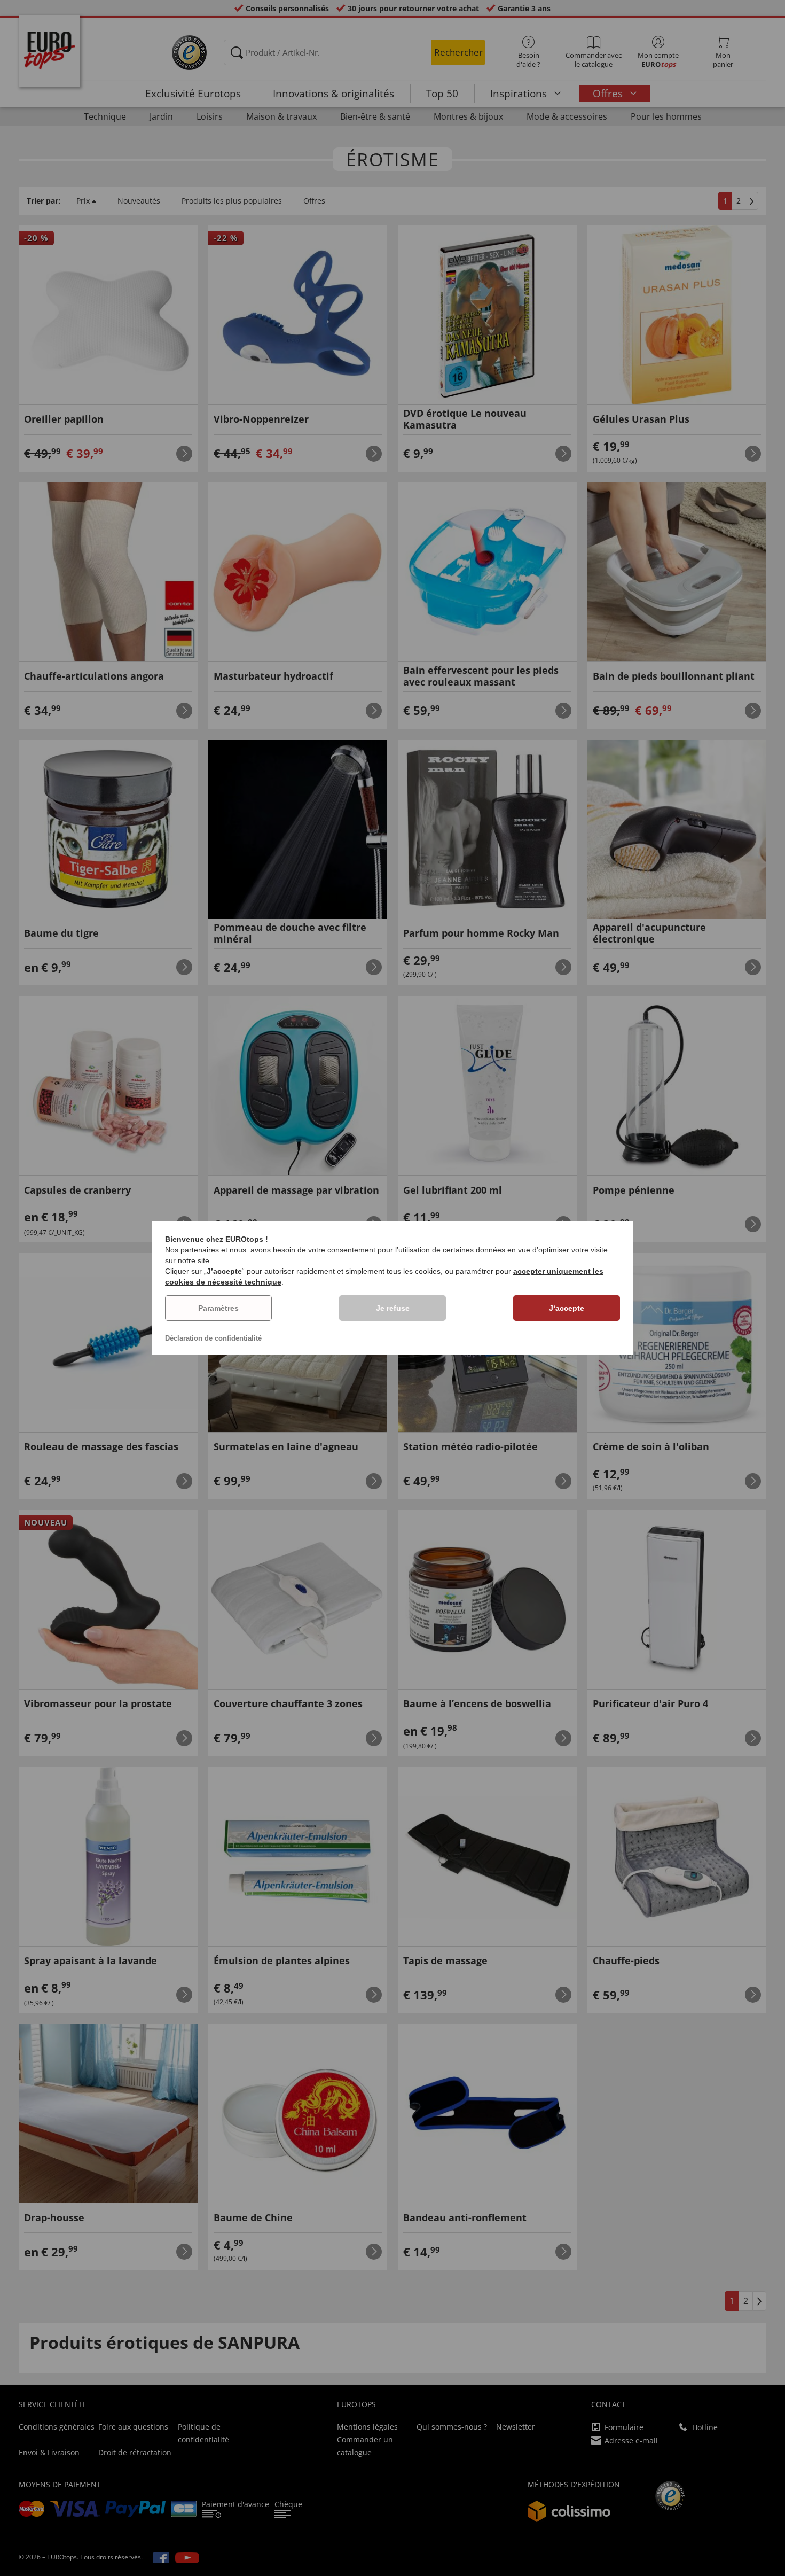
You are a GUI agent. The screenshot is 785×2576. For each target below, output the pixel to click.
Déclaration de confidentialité (213, 1338)
